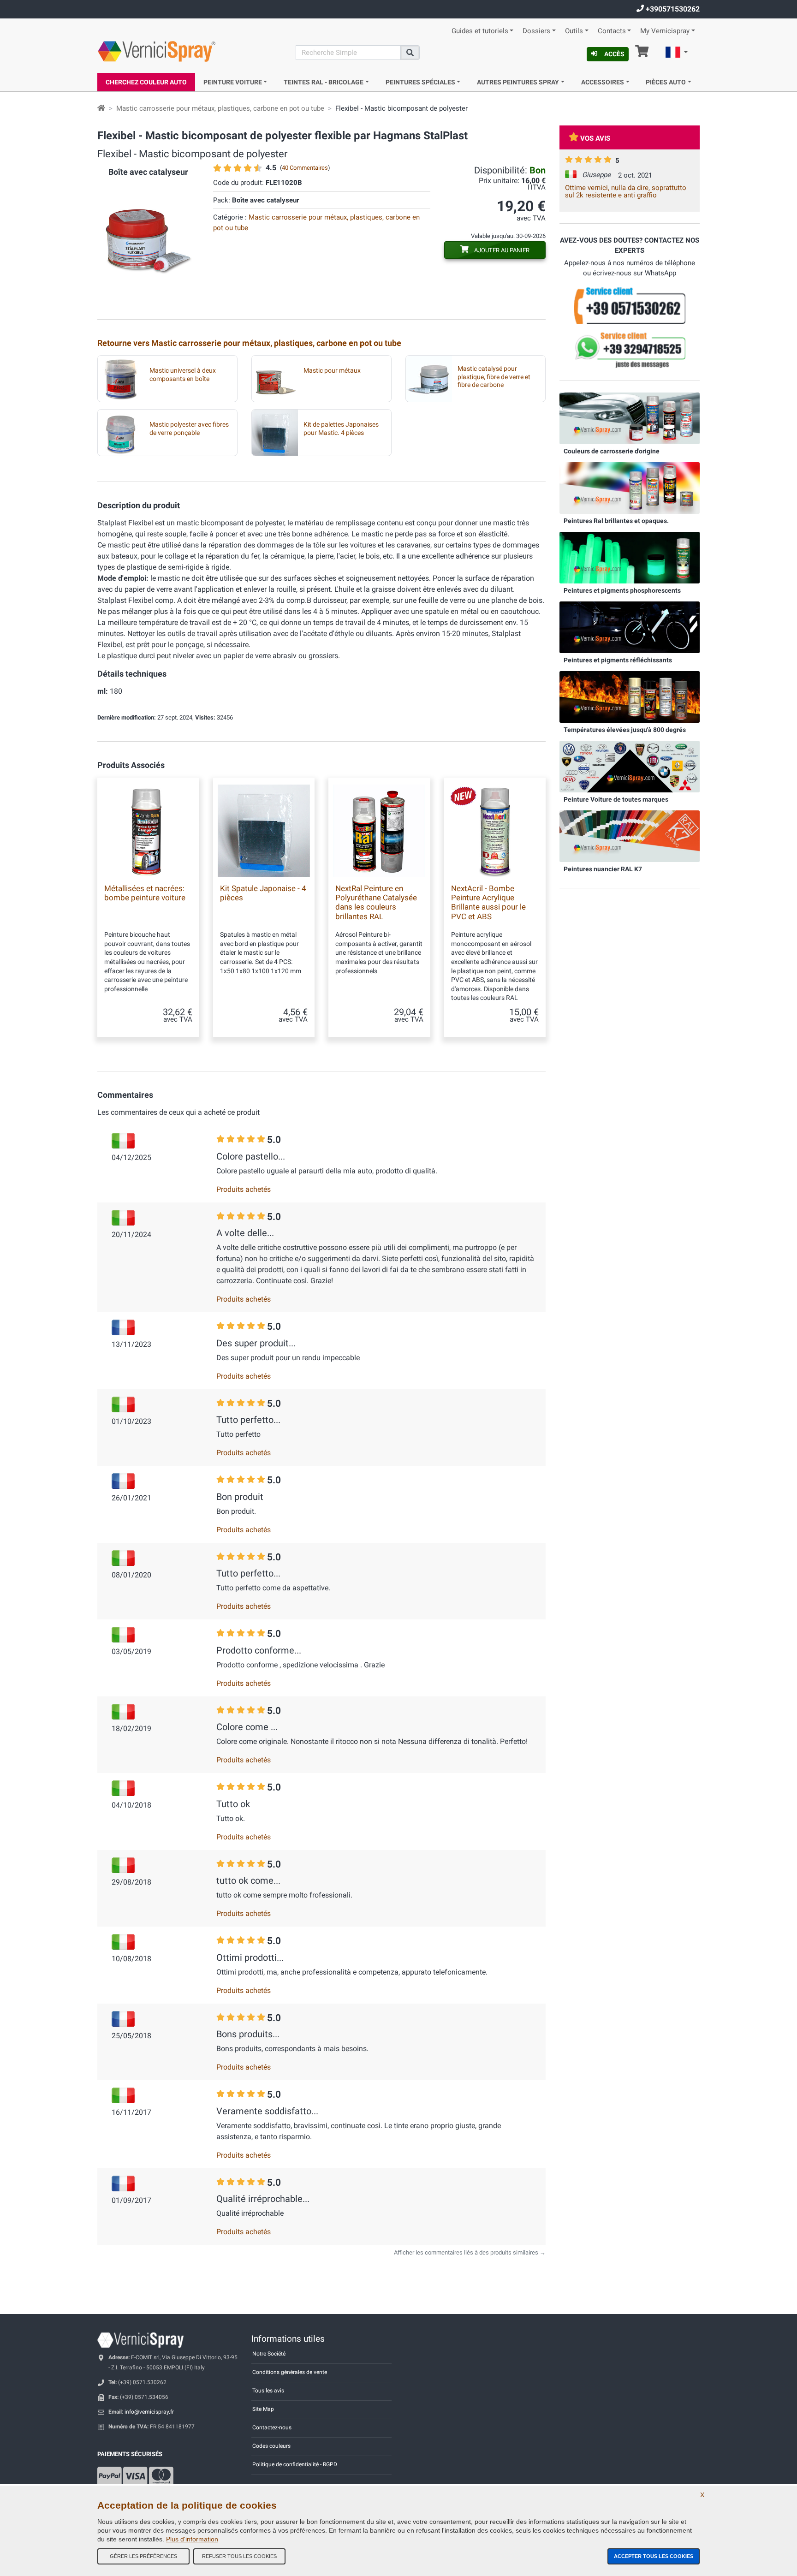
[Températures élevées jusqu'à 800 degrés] (630, 696)
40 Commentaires (305, 168)
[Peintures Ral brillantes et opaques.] (630, 488)
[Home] (101, 108)
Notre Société (269, 2354)
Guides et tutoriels (480, 31)
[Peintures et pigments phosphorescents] (630, 557)
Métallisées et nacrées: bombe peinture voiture (145, 893)
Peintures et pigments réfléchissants (618, 660)
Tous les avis (268, 2391)
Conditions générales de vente (290, 2372)
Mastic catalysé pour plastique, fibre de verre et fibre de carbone (494, 377)
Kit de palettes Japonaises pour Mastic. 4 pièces (341, 428)
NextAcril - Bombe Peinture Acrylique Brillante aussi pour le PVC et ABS (488, 902)
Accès (614, 54)
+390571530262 (672, 9)
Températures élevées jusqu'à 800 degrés (625, 730)
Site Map (263, 2409)
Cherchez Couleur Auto (146, 82)
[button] (677, 54)
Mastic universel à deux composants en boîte (183, 375)
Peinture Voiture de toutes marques (616, 799)
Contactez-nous (272, 2427)
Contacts (612, 31)
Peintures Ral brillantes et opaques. (616, 521)
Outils (574, 31)
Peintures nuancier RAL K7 (603, 869)
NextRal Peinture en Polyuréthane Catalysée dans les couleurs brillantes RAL (376, 902)
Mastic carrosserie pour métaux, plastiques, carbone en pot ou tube (220, 108)
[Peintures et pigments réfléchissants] (630, 627)
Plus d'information (192, 2539)
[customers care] (630, 305)
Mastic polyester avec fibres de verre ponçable (189, 428)
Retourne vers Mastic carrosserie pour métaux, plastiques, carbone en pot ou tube (249, 343)
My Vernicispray (665, 31)
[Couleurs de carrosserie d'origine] (630, 418)
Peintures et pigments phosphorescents (622, 590)
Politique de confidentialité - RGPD (295, 2464)
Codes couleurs (271, 2446)
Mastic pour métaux (332, 371)
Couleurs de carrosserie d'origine (612, 451)
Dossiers (536, 31)
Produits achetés (244, 1189)
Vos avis (595, 138)
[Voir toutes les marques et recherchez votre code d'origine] (630, 766)
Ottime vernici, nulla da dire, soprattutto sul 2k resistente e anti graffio (626, 191)
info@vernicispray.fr (149, 2412)
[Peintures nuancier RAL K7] (630, 836)
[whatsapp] (630, 350)
